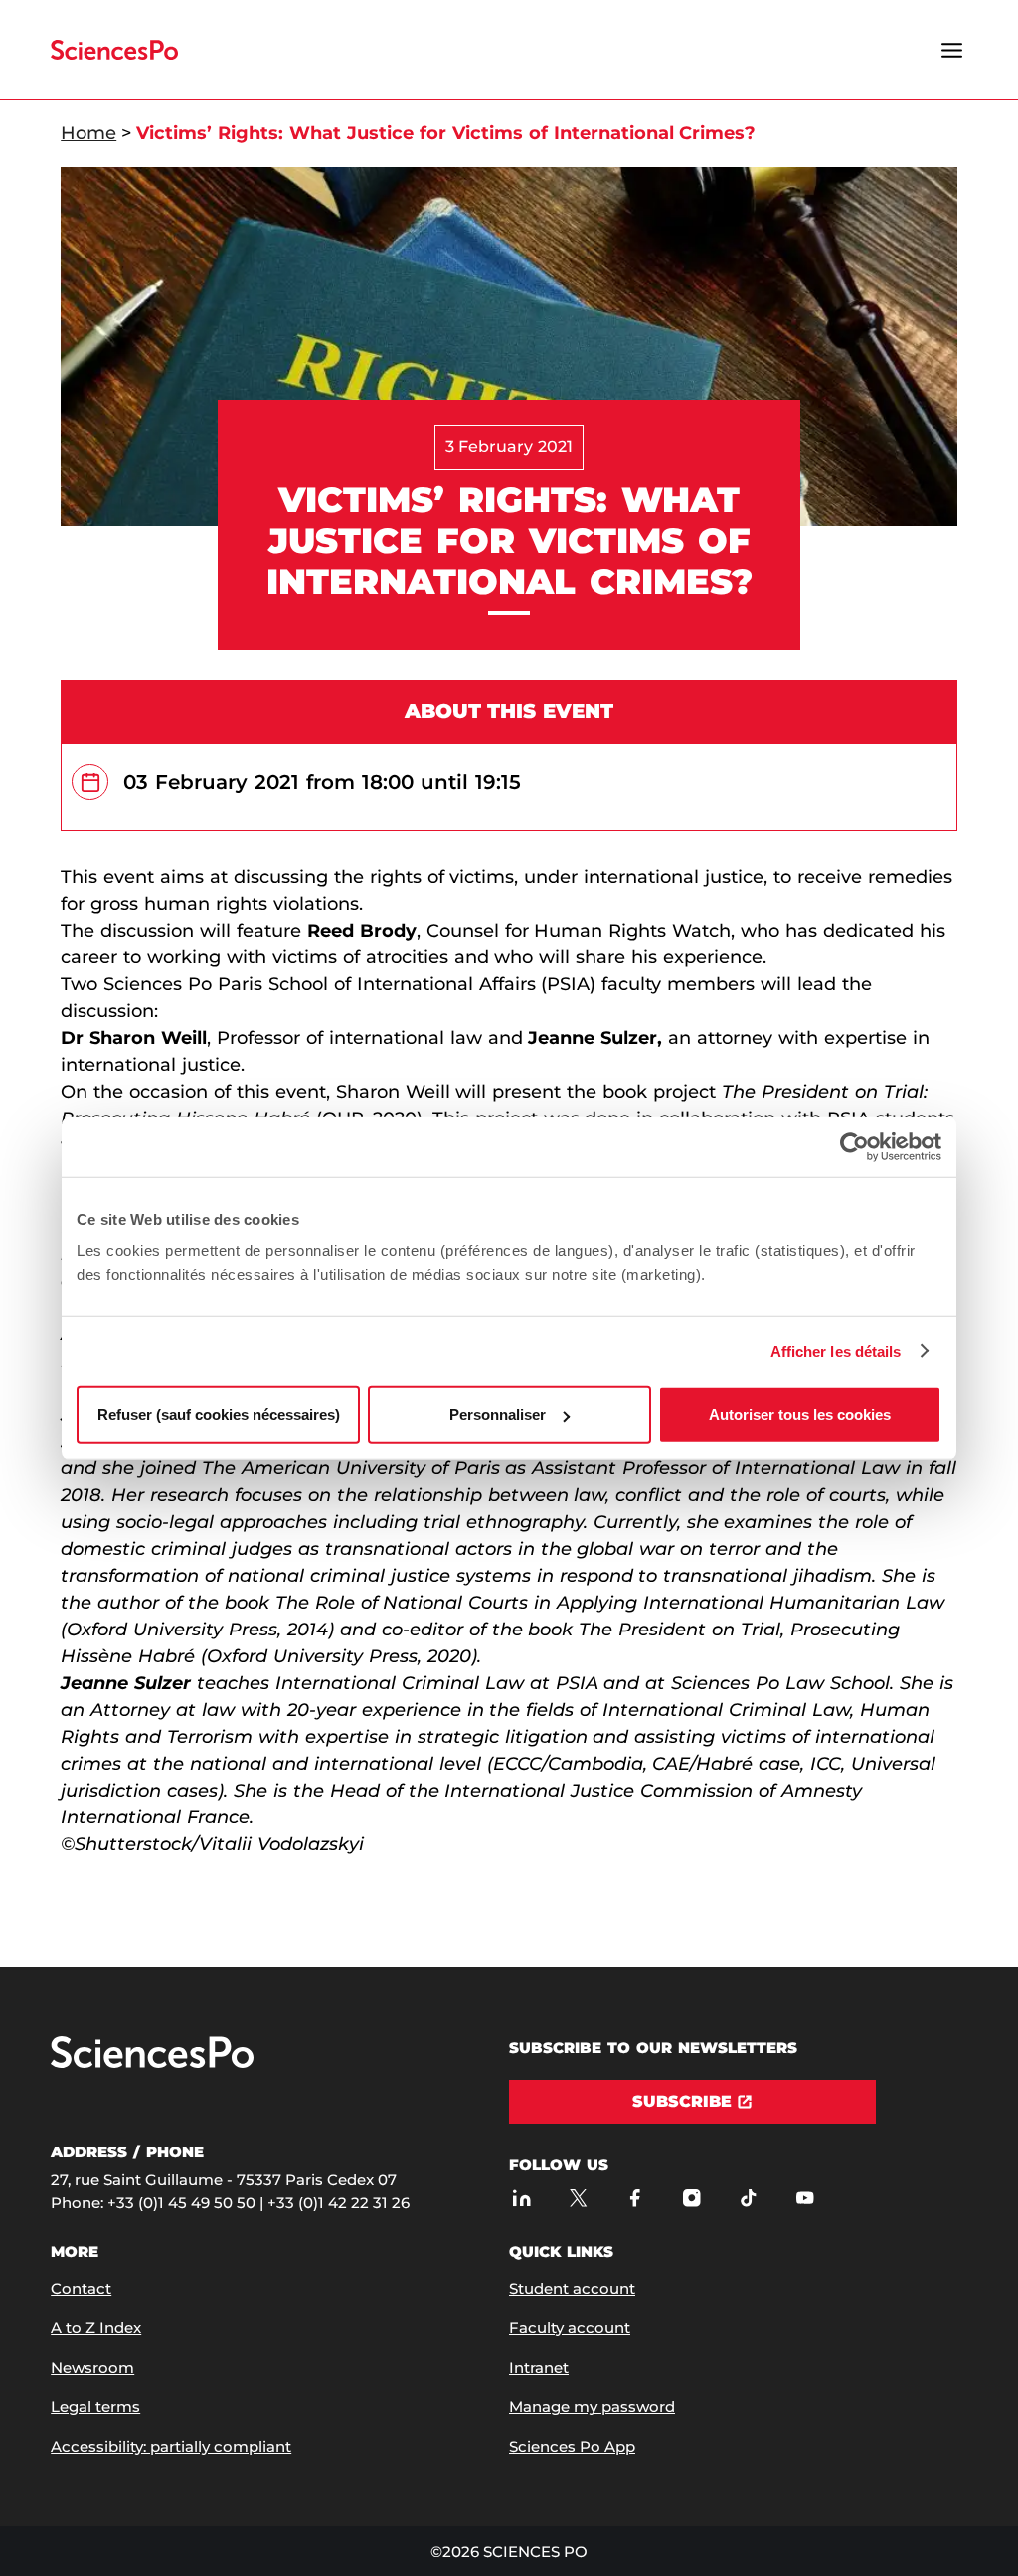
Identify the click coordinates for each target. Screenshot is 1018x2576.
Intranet (539, 2368)
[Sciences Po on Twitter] (578, 2198)
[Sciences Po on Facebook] (635, 2198)
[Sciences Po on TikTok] (748, 2198)
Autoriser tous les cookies (800, 1414)
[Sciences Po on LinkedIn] (521, 2198)
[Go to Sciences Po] (152, 2063)
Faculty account (570, 2328)
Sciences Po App (572, 2446)
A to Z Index (96, 2328)
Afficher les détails (836, 1351)
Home (88, 133)
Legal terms (95, 2406)
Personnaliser (498, 1414)
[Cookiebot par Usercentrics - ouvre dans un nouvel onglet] (854, 1146)
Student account (572, 2288)
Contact (81, 2288)
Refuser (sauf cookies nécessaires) (219, 1414)
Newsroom (92, 2368)
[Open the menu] (952, 50)
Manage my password (592, 2406)
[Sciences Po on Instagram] (691, 2198)
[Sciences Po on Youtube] (805, 2198)
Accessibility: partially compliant (171, 2446)
